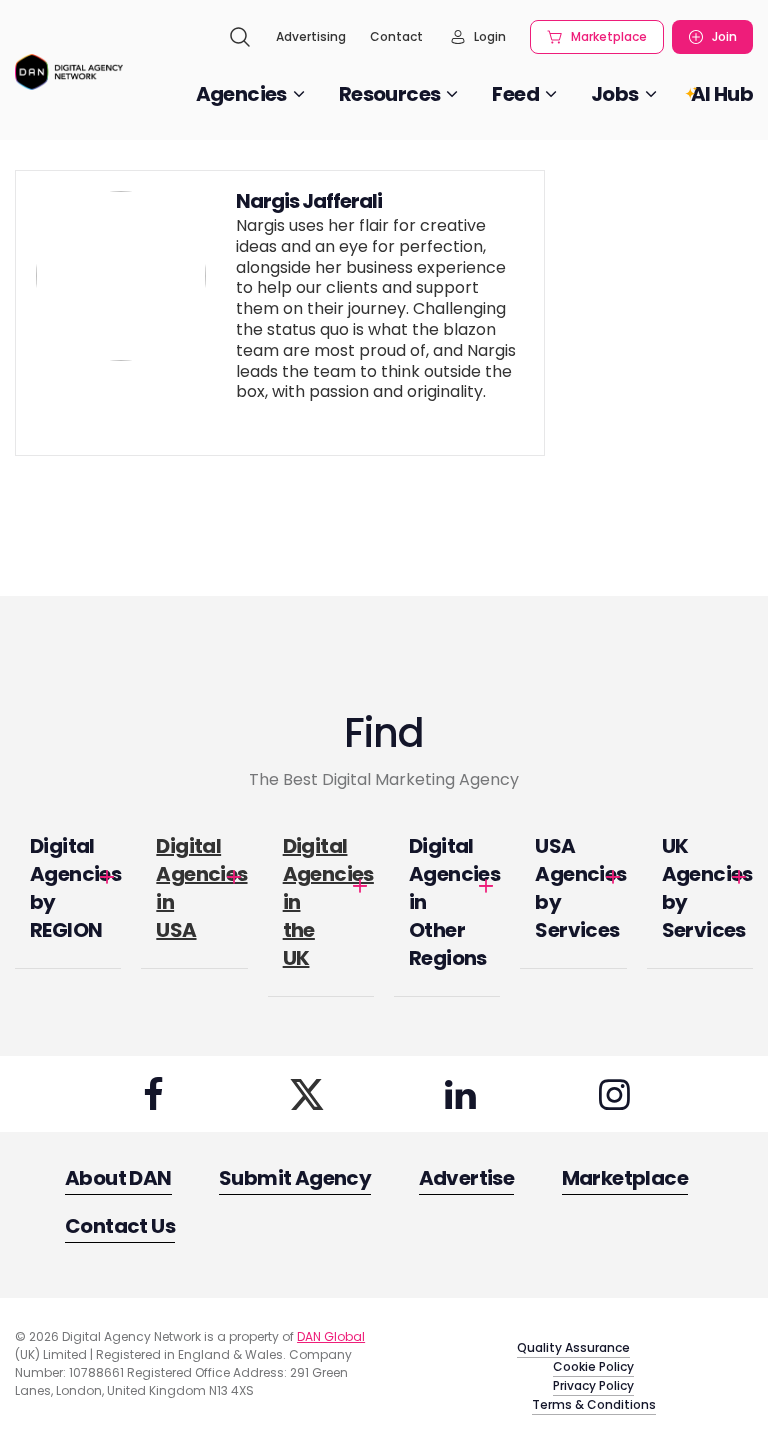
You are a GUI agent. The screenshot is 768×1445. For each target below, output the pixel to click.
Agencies (241, 94)
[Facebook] (153, 1094)
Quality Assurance (573, 1347)
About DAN (118, 1178)
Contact (396, 36)
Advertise (467, 1178)
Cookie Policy (593, 1366)
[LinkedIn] (461, 1094)
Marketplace (609, 36)
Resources (390, 94)
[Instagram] (614, 1094)
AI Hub (722, 94)
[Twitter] (307, 1094)
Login (490, 36)
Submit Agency (295, 1178)
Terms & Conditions (594, 1404)
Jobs (615, 94)
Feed (515, 94)
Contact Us (120, 1226)
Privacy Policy (593, 1385)
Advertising (311, 36)
